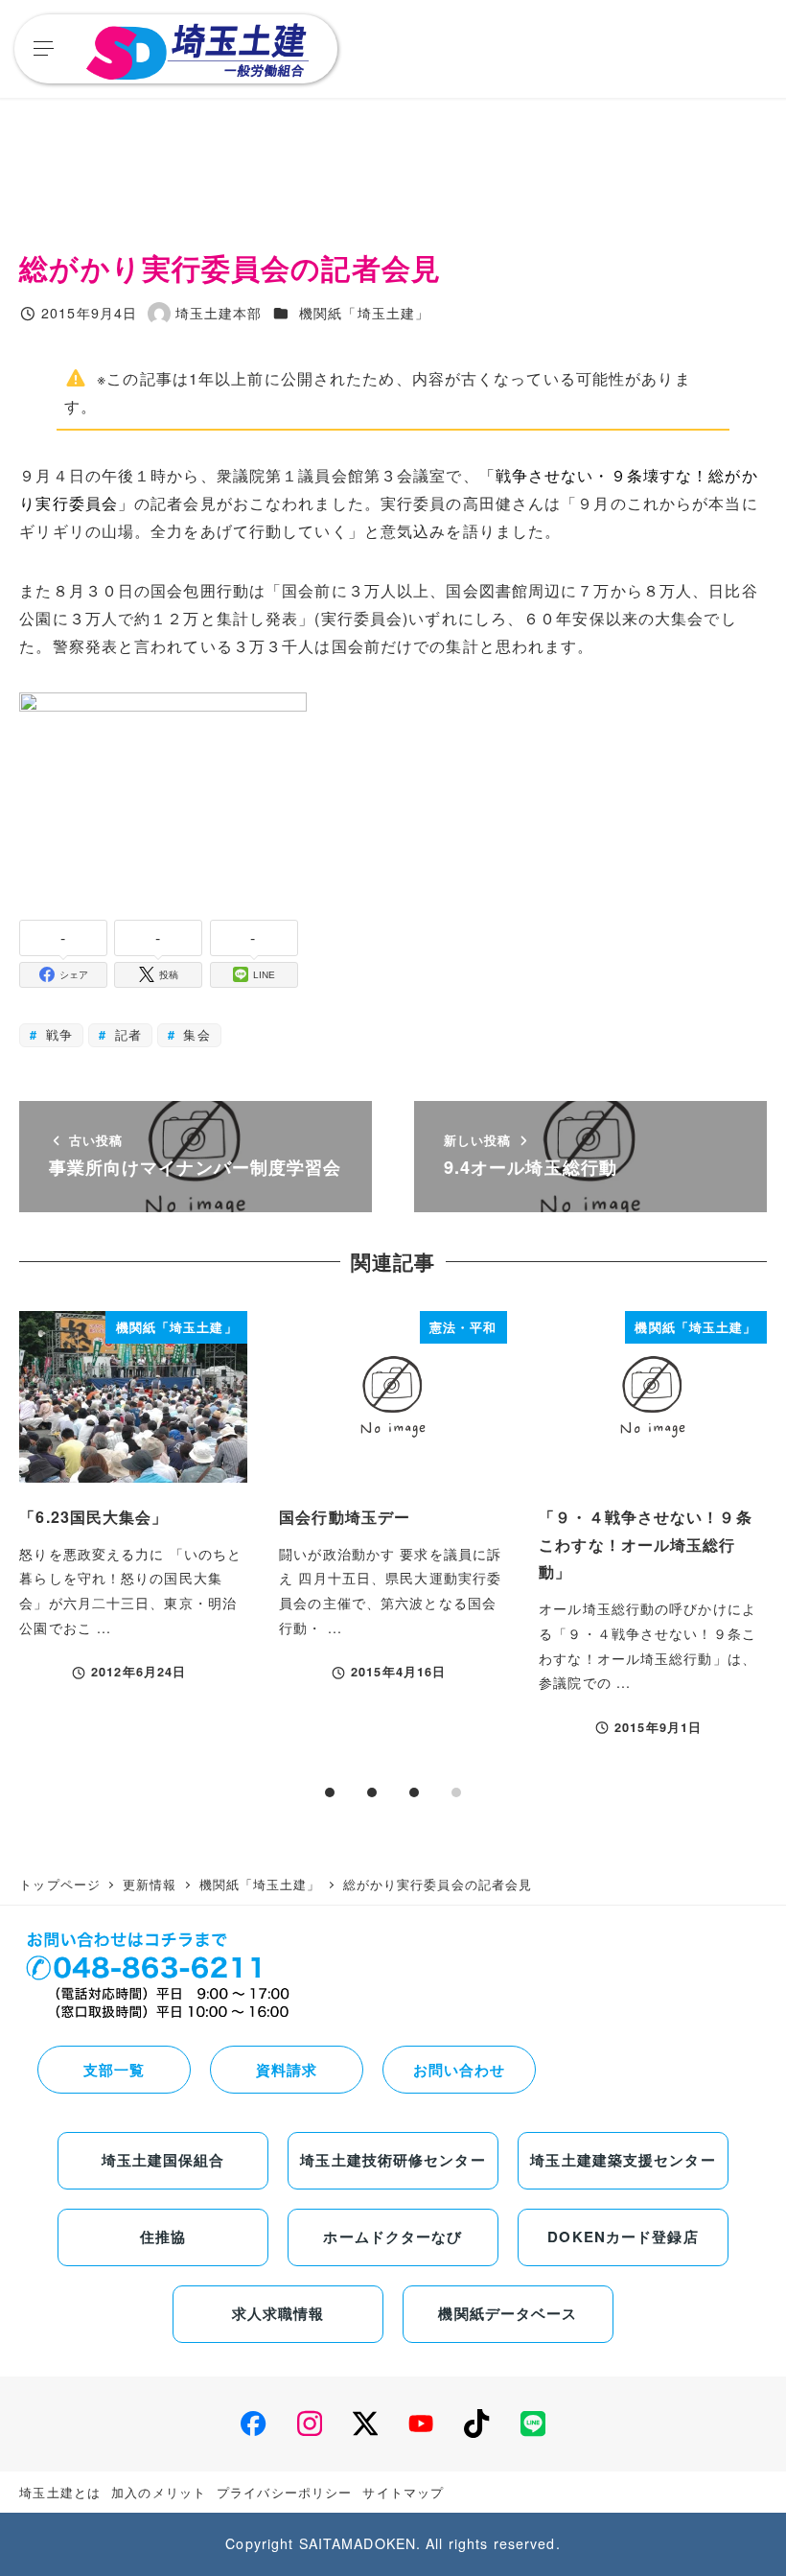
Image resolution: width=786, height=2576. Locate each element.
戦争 (57, 1034)
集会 (194, 1034)
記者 (125, 1034)
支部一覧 (114, 2070)
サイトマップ (403, 2492)
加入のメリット (159, 2492)
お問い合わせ (460, 2070)
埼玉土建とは (60, 2492)
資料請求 (287, 2070)
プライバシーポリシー (284, 2492)
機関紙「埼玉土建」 (364, 313)
